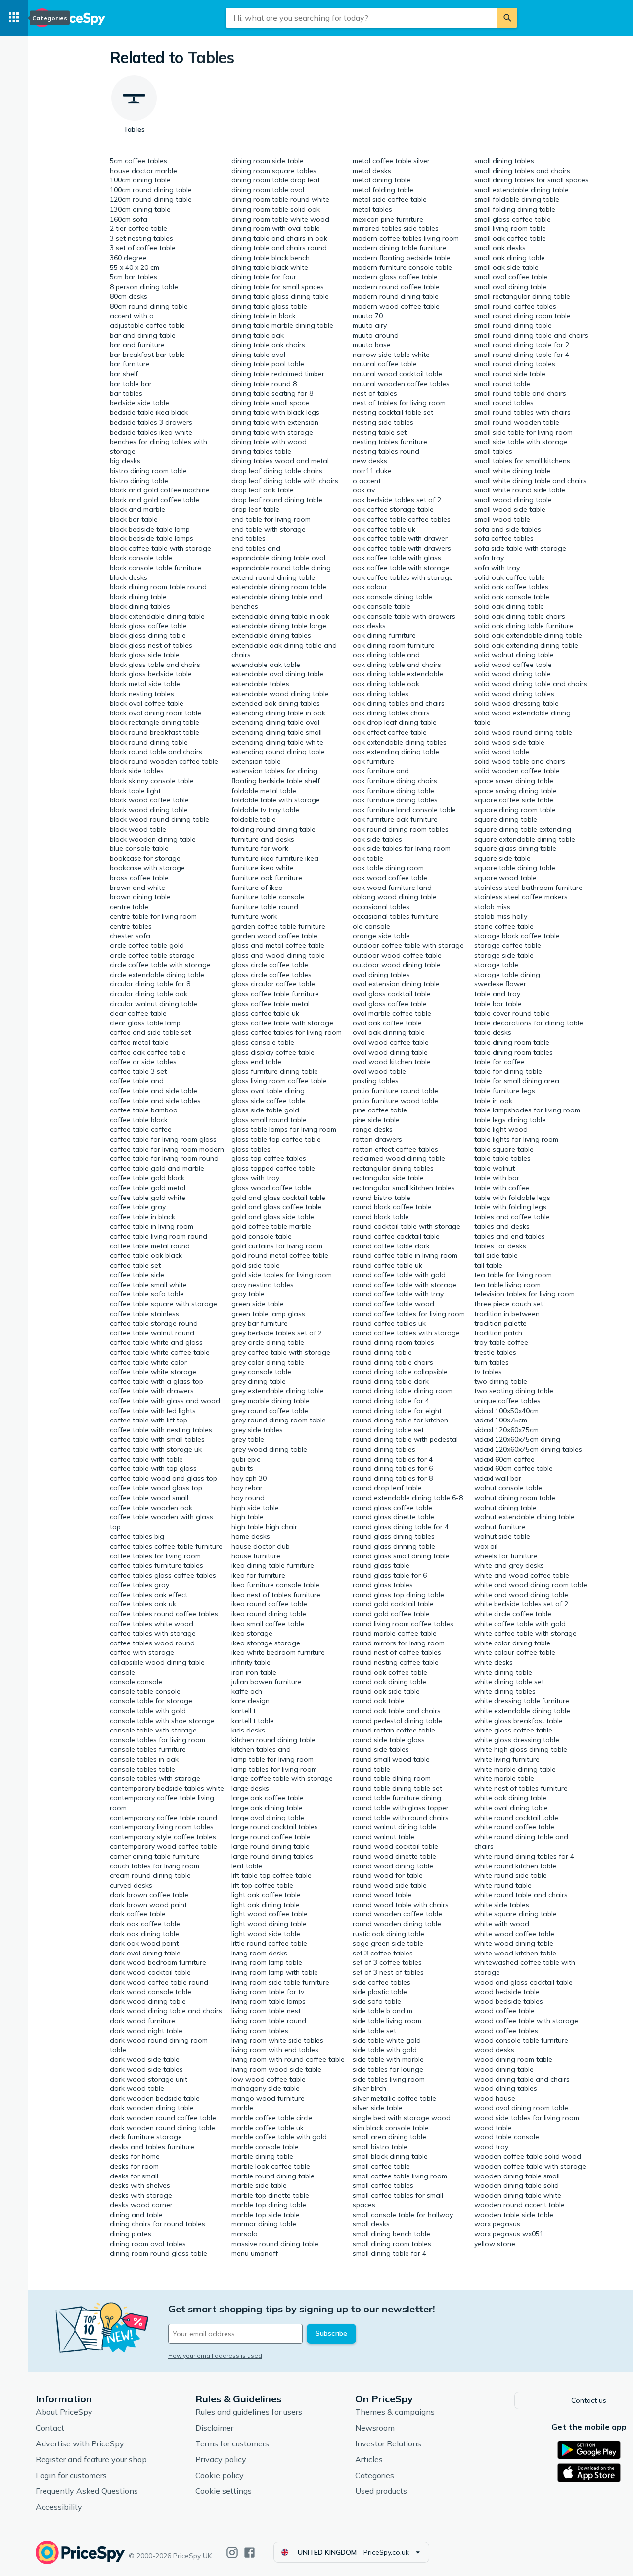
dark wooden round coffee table (163, 2118)
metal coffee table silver (391, 161)
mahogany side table (266, 2088)
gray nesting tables (263, 1285)
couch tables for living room (155, 1866)
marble (242, 2108)
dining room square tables (274, 171)
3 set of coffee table (143, 248)
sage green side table (388, 1943)
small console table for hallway (403, 2215)
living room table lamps (269, 2001)
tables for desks (500, 1246)
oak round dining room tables (401, 829)
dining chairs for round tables (158, 2224)
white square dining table (516, 1914)
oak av (364, 490)
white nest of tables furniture (521, 1788)
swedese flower (500, 984)
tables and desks (502, 1226)
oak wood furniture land (392, 888)
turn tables (492, 1362)
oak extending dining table (396, 752)
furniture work (254, 916)
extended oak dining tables (276, 703)
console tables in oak (144, 1759)
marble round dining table (273, 2176)
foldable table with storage (276, 800)
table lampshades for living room (527, 1110)
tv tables (488, 1372)
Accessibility (59, 2507)
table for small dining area (517, 1081)
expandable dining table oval (278, 558)
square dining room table (515, 810)
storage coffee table (508, 945)
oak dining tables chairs (391, 713)
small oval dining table (510, 287)
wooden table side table (514, 2215)
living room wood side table (276, 2069)
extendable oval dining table (277, 674)
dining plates (131, 2234)
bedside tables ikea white (151, 432)
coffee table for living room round (164, 1158)
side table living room (387, 2021)
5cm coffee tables (138, 161)
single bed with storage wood (402, 2118)
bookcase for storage (145, 858)
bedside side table (139, 403)
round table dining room (392, 1778)
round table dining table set (397, 1788)
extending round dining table (278, 752)
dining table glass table (269, 306)
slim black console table (391, 2128)
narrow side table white (391, 355)
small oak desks (500, 248)
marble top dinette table (270, 2195)
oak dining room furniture (394, 645)
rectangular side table (388, 1178)
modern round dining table (396, 296)
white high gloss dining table (521, 1749)
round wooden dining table (397, 1924)
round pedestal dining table (397, 1721)
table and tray (497, 994)
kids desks (248, 1730)
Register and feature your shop (91, 2459)
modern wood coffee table (396, 306)
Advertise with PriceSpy (80, 2443)
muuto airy (370, 325)
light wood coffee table (270, 1914)
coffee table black (139, 1120)
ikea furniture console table (275, 1585)
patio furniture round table (395, 1091)
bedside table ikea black (149, 412)
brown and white (137, 888)
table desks (493, 1032)
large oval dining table (268, 1818)
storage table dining (507, 975)
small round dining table (513, 325)
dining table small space (270, 403)
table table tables (502, 1158)
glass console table (263, 1042)
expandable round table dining (281, 568)
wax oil (486, 1546)
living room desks (259, 1953)
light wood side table (266, 1934)
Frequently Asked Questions (87, 2491)
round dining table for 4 (391, 1401)
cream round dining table (150, 1875)
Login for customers (71, 2475)
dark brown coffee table (149, 1895)
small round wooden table (517, 422)
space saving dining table (516, 791)
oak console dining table (392, 597)
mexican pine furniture (388, 219)
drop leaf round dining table (277, 500)
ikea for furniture (258, 1575)
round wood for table (388, 1875)
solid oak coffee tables (511, 587)
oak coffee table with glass (397, 558)
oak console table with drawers (404, 616)
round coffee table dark (391, 1246)
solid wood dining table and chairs (531, 684)
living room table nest (266, 2011)
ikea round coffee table (269, 1604)
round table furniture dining (397, 1798)
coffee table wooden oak (151, 1508)
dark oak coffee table (145, 1924)
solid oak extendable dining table (528, 635)
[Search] (507, 18)
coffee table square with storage (163, 1304)
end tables (249, 538)
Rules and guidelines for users (249, 2412)
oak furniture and (381, 771)
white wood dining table (514, 1943)
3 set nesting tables (141, 238)
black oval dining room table (156, 713)
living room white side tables (277, 2040)
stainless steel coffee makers (521, 897)
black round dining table (149, 742)
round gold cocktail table (393, 1604)
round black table (381, 1217)
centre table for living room (153, 916)
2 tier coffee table (138, 228)
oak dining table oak (386, 684)
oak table (368, 858)
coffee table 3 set (138, 1071)
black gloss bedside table (151, 674)
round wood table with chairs (401, 1905)
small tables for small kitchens (522, 461)
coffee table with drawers (152, 1391)
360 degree (128, 258)
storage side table (504, 955)
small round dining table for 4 (522, 355)
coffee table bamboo (144, 1110)
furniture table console (268, 897)
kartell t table (253, 1721)
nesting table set (380, 432)
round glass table (381, 1565)
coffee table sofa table (147, 1294)
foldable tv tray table (265, 810)
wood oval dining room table (521, 2108)
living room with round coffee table (288, 2059)
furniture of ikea (257, 888)
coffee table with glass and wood (165, 1401)
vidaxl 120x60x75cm (506, 1430)
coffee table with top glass (153, 1468)
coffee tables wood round (152, 1643)
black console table (141, 558)
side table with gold (385, 2050)
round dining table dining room (403, 1391)
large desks (250, 1788)
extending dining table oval (275, 722)
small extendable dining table (521, 190)
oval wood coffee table (391, 1042)
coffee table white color (148, 1362)
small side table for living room (523, 432)
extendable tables (260, 684)
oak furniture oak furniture (395, 819)
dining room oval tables (148, 2244)
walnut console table (508, 1488)
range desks (373, 1129)
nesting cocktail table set (393, 412)
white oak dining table (510, 1798)
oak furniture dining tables (395, 800)
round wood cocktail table (395, 1846)
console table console (145, 1691)
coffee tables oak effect (149, 1595)
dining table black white (270, 267)
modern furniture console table (402, 267)
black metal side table (145, 684)
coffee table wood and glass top (163, 1478)
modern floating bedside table (402, 258)
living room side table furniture (280, 1982)
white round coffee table (514, 1827)
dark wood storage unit (149, 2079)
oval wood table (379, 1071)
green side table (258, 1304)
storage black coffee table (517, 936)
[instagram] (232, 2553)
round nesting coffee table (396, 1662)
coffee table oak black (146, 1255)
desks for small (134, 2176)
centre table (129, 907)
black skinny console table (152, 781)
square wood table (505, 878)
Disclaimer (214, 2428)
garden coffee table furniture (278, 926)
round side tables (381, 1749)
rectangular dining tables (393, 1168)
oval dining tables (381, 975)
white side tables (502, 1905)
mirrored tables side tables (396, 228)
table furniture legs (505, 1091)
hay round (248, 1498)
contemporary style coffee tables (163, 1837)
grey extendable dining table (278, 1391)
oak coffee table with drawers (402, 548)
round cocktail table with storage (407, 1226)
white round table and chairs (521, 1895)
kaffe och (247, 1691)
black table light (135, 791)
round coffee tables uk (389, 1323)
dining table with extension (275, 422)
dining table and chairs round (279, 248)
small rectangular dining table (522, 296)
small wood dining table (513, 500)
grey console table (261, 1372)
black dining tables (140, 606)
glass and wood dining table (278, 955)
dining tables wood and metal (280, 461)
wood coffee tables (506, 2031)
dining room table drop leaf (276, 180)
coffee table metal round (150, 1246)
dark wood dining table (148, 2001)
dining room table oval (268, 190)
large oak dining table (267, 1808)
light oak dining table (266, 1905)
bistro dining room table (148, 471)
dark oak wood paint (144, 1943)
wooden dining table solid (517, 2185)
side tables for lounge (388, 2069)
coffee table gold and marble (157, 1168)
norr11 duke (372, 471)
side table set (374, 2031)
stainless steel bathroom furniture (528, 888)
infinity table (251, 1662)
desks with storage (141, 2195)
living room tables (260, 2031)
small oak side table (506, 267)
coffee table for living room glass (163, 1139)
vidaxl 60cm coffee (504, 1459)
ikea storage (252, 1633)
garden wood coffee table (274, 936)
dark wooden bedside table (155, 2098)
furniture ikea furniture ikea (275, 858)
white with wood (502, 1924)
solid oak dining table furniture (524, 626)
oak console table (382, 606)
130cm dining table (140, 209)
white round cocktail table (516, 1818)
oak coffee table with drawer (400, 538)
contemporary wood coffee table (163, 1846)
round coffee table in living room (405, 1255)
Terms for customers (232, 2443)
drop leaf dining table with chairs (285, 481)
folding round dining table (273, 829)
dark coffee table (138, 1914)
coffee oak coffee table (148, 1052)
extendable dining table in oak (280, 616)
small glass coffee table (513, 219)
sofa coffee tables (504, 538)
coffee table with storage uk (156, 1449)
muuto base (372, 345)
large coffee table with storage (282, 1778)
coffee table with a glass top (157, 1381)
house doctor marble (143, 171)
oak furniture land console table (404, 810)
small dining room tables (392, 2244)
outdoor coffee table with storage (408, 945)
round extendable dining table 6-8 (408, 1498)
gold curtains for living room (277, 1246)
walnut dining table (505, 1508)
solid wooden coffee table (517, 771)
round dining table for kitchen (400, 1420)
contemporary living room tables (162, 1827)
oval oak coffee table (387, 1023)
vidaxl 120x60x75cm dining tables (528, 1449)
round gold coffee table (391, 1614)
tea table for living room (513, 1275)
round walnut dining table (394, 1827)
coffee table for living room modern (167, 1149)
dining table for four (264, 277)
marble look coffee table (271, 2166)
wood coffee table (504, 2011)
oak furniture (373, 761)
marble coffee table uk (268, 2128)
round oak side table (386, 1691)
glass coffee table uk (265, 1013)
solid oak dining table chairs (520, 616)
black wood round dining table (159, 819)
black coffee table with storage (160, 548)
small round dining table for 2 (522, 345)
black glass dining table (148, 635)
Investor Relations (388, 2443)
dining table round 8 (264, 384)
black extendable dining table (157, 616)
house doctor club (261, 1546)
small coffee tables (383, 2185)
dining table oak (258, 335)
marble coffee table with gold (279, 2137)
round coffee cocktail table (396, 1236)
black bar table (134, 519)
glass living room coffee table (279, 1081)
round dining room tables (393, 1342)
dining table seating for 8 (272, 393)
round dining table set (388, 1430)
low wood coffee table (269, 2079)
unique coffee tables (507, 1401)
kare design (250, 1701)
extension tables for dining (274, 771)
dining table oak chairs (268, 345)
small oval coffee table (511, 277)
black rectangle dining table (155, 722)
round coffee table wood (393, 1304)
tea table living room (507, 1285)
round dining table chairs (393, 1362)
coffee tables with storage (153, 1633)
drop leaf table (255, 509)
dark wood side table (145, 2059)
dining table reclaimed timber (278, 374)
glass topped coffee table (273, 1168)
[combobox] (362, 18)
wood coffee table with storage (526, 2021)
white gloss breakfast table (519, 1721)
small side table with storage (521, 442)
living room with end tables (275, 2050)
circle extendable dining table (157, 975)
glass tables (251, 1149)
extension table (256, 761)
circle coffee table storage (152, 955)
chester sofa (130, 936)
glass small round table (269, 1120)
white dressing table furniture (522, 1701)
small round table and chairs (520, 393)
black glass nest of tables (151, 645)
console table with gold (148, 1711)
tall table (488, 1265)
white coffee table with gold (520, 1624)
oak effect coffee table (390, 732)
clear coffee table (138, 1013)
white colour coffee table (515, 1652)
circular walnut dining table (154, 1004)
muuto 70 (368, 316)
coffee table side (137, 1275)
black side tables (137, 771)
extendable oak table (266, 665)
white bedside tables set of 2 (521, 1604)
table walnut (495, 1168)
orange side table (381, 936)
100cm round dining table (151, 190)
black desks (129, 577)
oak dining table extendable (398, 674)
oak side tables (377, 839)
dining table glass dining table (280, 296)
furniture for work (260, 848)
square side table (502, 858)
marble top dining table (269, 2205)
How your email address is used (215, 2356)
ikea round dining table (269, 1614)
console (122, 1672)
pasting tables (376, 1081)
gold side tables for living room (282, 1275)
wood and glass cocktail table (523, 1982)
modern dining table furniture (400, 248)
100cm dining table (140, 180)
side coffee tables (382, 1982)
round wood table (382, 1895)
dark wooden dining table (152, 2108)
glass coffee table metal (271, 1004)
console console (136, 1682)
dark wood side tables (146, 2069)
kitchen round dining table (273, 1740)
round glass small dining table (401, 1556)
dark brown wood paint (148, 1905)
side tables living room (389, 2079)
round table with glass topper (401, 1808)
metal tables (372, 209)
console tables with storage (155, 1778)
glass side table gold (265, 1110)
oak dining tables (381, 694)
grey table (248, 1439)
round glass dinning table (394, 1546)
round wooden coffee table (397, 1914)
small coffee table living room (400, 2176)
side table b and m (383, 2011)
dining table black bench (271, 258)
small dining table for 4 (389, 2253)
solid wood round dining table (523, 732)
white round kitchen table (515, 1866)
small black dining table (390, 2156)
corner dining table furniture (155, 1856)
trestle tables (495, 1352)
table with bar (497, 1178)
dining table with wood (269, 442)
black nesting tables (142, 694)
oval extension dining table (396, 984)
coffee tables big (137, 1536)
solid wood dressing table (517, 703)
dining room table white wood (280, 219)
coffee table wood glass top (156, 1488)
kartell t (244, 1711)
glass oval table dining (268, 1091)
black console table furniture (156, 568)
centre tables (131, 926)
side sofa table (377, 2001)
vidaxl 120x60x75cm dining (517, 1439)
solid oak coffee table (510, 577)
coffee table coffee (141, 1129)
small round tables (504, 403)
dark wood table (137, 2088)
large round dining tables (272, 1856)
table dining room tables (514, 1052)
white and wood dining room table (531, 1585)
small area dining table (389, 2137)
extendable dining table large (279, 626)
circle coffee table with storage (160, 965)
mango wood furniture (268, 2098)
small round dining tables (515, 364)
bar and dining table (143, 335)
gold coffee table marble (271, 1226)
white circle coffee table (513, 1614)
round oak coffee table (390, 1672)
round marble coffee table (395, 1633)
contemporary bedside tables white (167, 1788)
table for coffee (499, 1062)
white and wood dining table (521, 1595)
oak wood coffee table (390, 878)
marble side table (259, 2185)
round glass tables (383, 1585)
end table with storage (269, 529)
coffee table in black (142, 1217)
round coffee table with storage (405, 1285)
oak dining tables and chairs (399, 703)
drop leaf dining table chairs (277, 471)
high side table (255, 1508)
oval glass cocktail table (392, 994)
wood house (495, 2098)
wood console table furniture (521, 2040)
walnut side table (502, 1536)
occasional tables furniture (396, 916)
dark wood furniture (142, 2021)
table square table (504, 1149)
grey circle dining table (268, 1342)
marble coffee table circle (272, 2118)
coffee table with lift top (149, 1420)
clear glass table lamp (145, 1023)
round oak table (379, 1701)
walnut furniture (500, 1527)
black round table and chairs (156, 752)
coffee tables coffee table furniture (166, 1546)
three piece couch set (509, 1304)
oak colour (370, 587)
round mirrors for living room (399, 1643)
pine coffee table (380, 1110)
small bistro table (380, 2147)
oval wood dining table (390, 1052)
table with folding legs (510, 1207)
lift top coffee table (262, 1885)
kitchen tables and (261, 1749)
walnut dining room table (515, 1498)
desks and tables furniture (152, 2147)
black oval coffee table (147, 703)
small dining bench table (391, 2234)
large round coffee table (271, 1837)
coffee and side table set (150, 1032)
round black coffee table (392, 1207)
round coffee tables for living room (409, 1314)
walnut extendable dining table (524, 1517)
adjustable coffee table (147, 325)
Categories (375, 2475)
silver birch (369, 2088)
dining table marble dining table (282, 325)
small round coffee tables (515, 306)
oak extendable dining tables (400, 742)
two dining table (501, 1381)
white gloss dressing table (517, 1740)
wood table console (507, 2137)
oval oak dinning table (389, 1032)
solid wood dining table (513, 674)
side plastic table (380, 1992)
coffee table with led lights (153, 1411)
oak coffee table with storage (401, 568)
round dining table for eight (397, 1411)
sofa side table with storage (520, 548)
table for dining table (508, 1071)
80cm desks (129, 296)
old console (371, 926)
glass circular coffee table (273, 984)
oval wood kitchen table (392, 1062)
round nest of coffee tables (397, 1652)
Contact (50, 2428)
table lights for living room (516, 1139)
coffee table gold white (148, 1198)
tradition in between (507, 1314)
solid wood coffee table (513, 665)
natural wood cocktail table (397, 374)
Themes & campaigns (395, 2412)
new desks (370, 461)
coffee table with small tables (157, 1439)
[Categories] (14, 18)
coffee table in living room (152, 1226)
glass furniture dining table (275, 1071)
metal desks (372, 171)
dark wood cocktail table (150, 1972)
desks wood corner (141, 2205)
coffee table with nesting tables (161, 1430)
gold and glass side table (273, 1217)
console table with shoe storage (162, 1721)
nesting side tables (383, 422)
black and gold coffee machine (160, 490)
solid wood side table (509, 742)
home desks (251, 1536)
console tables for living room (158, 1740)
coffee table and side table (154, 1091)
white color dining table (512, 1643)
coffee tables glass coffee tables (163, 1575)
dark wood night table (146, 2031)
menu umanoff (255, 2253)
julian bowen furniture (267, 1682)
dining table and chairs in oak (279, 238)
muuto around (376, 335)
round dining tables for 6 (393, 1468)
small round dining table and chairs (531, 335)
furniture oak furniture (267, 878)
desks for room (134, 2166)
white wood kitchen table (515, 1953)
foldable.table (254, 819)
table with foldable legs (512, 1198)
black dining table (138, 597)
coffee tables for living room (155, 1556)
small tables (493, 451)
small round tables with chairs (522, 412)
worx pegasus (497, 2224)
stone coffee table (504, 926)
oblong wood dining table (395, 897)
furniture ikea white (263, 868)
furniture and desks (263, 839)
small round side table (510, 374)
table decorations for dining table (529, 1023)
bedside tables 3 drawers (151, 422)
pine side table (376, 1120)
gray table (248, 1294)
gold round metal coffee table (280, 1255)
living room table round (269, 2021)
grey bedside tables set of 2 (277, 1333)
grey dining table (259, 1381)
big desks (125, 461)
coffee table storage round (154, 1323)
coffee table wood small (149, 1498)
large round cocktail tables (275, 1827)
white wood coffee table (514, 1934)
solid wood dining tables (514, 694)
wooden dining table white (518, 2195)
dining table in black (264, 316)
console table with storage (153, 1730)
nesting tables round (386, 451)
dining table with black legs (275, 412)
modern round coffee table (396, 287)
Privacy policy (221, 2459)
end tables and (256, 548)
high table (248, 1517)
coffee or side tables (143, 1062)
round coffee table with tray (398, 1294)
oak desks (369, 626)
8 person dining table (144, 287)
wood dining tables (506, 2088)
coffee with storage (142, 1652)
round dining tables (384, 1449)
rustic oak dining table (388, 1934)
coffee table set (135, 1265)
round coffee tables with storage (406, 1333)
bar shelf (124, 374)
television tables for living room (524, 1294)
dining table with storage (272, 432)
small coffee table (381, 2166)
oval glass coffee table (390, 1004)
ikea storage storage (266, 1643)
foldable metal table (264, 791)
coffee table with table (146, 1459)
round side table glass (389, 1740)
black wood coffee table (149, 800)
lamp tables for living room (274, 1769)
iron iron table (254, 1672)
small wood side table (510, 509)
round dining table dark (391, 1381)
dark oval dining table (145, 1953)
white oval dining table (511, 1808)
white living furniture (507, 1759)
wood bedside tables (509, 2001)
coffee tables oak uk (143, 1604)
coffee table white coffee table (160, 1352)
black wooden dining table (153, 839)
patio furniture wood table (395, 1101)
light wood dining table (269, 1924)
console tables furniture (148, 1749)
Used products (381, 2491)
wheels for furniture (506, 1556)
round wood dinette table (394, 1856)
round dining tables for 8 (393, 1478)
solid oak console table (512, 597)
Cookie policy (220, 2475)
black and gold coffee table (155, 500)
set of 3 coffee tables (387, 1962)
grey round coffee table (270, 1411)
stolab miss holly (501, 916)
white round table (503, 1885)
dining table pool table (268, 364)
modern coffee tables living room (406, 238)
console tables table (142, 1769)
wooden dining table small (517, 2176)
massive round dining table (275, 2244)
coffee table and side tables (155, 1101)
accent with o (132, 316)
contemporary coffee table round (163, 1818)
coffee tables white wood (152, 1624)
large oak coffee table (268, 1798)
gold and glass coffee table (276, 1207)
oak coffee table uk (384, 529)
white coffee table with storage (525, 1633)
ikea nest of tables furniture (276, 1595)
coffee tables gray (139, 1585)
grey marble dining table (271, 1401)
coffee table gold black (147, 1178)
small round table (502, 384)
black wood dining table (149, 810)
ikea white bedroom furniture (278, 1652)
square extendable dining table (525, 839)
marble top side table (266, 2215)
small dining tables (504, 161)
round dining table (382, 1352)
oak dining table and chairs (397, 665)
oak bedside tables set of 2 (397, 500)
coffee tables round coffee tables (164, 1614)
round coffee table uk (387, 1265)
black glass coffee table (148, 626)
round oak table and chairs (397, 1711)
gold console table (262, 1236)
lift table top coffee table (271, 1875)
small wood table (502, 519)
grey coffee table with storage (281, 1352)
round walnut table (384, 1837)
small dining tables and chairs (522, 171)
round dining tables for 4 (393, 1459)
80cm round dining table (149, 306)
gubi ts (242, 1468)
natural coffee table (385, 364)
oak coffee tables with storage (403, 577)
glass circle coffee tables (271, 975)
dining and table (136, 2215)
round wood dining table (393, 1866)
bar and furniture (137, 345)
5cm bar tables (134, 277)
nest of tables (375, 393)
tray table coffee (501, 1342)
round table (371, 1769)
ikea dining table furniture (273, 1565)
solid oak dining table (509, 606)
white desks (494, 1662)
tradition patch (498, 1333)
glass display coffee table (273, 1052)
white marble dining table (515, 1769)
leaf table (247, 1866)
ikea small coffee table (268, 1624)
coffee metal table (139, 1042)
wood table (493, 2128)
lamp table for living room (272, 1759)
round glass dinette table (393, 1517)
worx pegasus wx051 (509, 2234)
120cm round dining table (151, 199)
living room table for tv (268, 1992)
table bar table (498, 1004)
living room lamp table (267, 1962)
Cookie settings (224, 2491)
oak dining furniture (384, 635)
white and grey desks (509, 1565)
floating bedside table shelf (276, 781)
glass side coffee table (268, 1101)
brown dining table (140, 897)
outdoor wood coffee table (397, 955)
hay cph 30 (249, 1478)
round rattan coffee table (394, 1730)
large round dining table (271, 1846)
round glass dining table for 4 (401, 1527)
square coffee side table (514, 800)
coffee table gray (138, 1207)
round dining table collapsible (400, 1372)
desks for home (135, 2156)
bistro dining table (139, 481)
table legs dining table (510, 1120)
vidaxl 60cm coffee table (514, 1468)
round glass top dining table (398, 1595)
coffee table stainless (144, 1314)
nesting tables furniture (390, 442)
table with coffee (502, 1188)
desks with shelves (140, 2185)
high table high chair (264, 1527)
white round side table (511, 1875)
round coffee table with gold (399, 1275)
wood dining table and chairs (522, 2079)
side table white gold (387, 2040)
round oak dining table (389, 1682)
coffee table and (137, 1081)
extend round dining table (273, 577)
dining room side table (268, 161)
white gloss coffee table (513, 1730)
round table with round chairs (401, 1818)
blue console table (139, 848)
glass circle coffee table (270, 965)
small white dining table (512, 471)
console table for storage (151, 1701)
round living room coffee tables (403, 1624)
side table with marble (388, 2059)
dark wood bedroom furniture (158, 1962)
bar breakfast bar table (147, 355)
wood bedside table (507, 1992)
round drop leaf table (387, 1488)
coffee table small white (148, 1285)
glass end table (256, 1062)
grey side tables (257, 1430)
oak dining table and (386, 655)
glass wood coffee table (271, 1188)
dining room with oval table (276, 228)
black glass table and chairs (155, 665)
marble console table (265, 2147)
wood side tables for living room (527, 2118)
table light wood (501, 1129)
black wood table (138, 829)
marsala (245, 2234)
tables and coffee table (512, 1217)
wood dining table (504, 2069)
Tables (211, 57)
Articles (369, 2459)
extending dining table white (277, 742)
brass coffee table (139, 878)
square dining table (506, 819)
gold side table (256, 1265)
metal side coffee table (390, 199)
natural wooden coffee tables (401, 384)
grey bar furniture (260, 1323)
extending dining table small (277, 732)
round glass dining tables (394, 1536)
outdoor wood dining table (397, 965)
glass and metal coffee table (278, 945)
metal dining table (382, 180)
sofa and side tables (508, 529)
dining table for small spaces (278, 287)
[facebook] (249, 2553)
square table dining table (515, 868)
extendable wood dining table (280, 694)
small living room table (510, 228)
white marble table (504, 1778)
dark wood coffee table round (159, 1982)
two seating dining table (514, 1391)
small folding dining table (515, 209)
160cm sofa (129, 219)
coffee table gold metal (148, 1188)
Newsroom (375, 2428)
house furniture (256, 1556)
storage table (496, 965)
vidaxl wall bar (498, 1478)
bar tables (126, 393)
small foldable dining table (517, 199)
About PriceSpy (64, 2412)
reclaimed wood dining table (399, 1158)
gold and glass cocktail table (278, 1198)
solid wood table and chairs (520, 761)
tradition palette (500, 1323)
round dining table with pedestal (405, 1439)
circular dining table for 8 (150, 984)
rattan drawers (377, 1139)
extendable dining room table (279, 587)
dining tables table (261, 451)
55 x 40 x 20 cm (135, 267)
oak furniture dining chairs (395, 781)
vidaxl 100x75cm (501, 1420)
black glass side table (145, 655)
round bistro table (382, 1198)
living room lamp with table (275, 1972)
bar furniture (130, 364)
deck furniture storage (146, 2137)
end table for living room (271, 519)
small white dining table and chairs (530, 481)
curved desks (131, 1885)
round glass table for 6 (390, 1575)
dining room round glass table (158, 2253)
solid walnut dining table (514, 655)
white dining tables (505, 1691)
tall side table (496, 1255)
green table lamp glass (268, 1314)
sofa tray (489, 558)
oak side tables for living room (402, 848)
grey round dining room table (279, 1420)
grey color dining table (268, 1362)
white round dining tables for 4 (524, 1856)
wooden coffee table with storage (530, 2166)
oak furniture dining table (393, 791)
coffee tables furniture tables (157, 1565)
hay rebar (247, 1488)
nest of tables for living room (399, 403)
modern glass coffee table (395, 277)
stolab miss (492, 907)
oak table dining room (388, 868)
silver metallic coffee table (394, 2098)
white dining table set (509, 1682)
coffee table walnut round (152, 1333)
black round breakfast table (155, 732)
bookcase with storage (147, 868)
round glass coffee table (392, 1508)
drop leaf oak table (263, 490)
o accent (367, 481)
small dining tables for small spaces (531, 180)
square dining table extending (523, 829)
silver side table (378, 2108)
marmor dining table (264, 2224)
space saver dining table (514, 781)
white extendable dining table (522, 1711)
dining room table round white (280, 199)
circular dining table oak (149, 994)
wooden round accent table (520, 2205)
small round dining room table (522, 316)
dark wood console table (151, 1992)
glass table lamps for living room (284, 1129)
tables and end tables (510, 1236)
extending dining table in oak (278, 713)
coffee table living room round (158, 1236)
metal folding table (383, 190)
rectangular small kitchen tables (404, 1188)
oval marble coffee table (392, 1013)
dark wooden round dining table (162, 2128)
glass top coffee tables (269, 1158)
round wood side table (390, 1885)
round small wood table (391, 1759)
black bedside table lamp (150, 529)
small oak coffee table (510, 238)
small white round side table (520, 490)
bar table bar (131, 384)
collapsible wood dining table (157, 1662)
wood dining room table (513, 2059)
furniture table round (265, 907)
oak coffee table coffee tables (402, 519)
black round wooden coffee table (164, 761)
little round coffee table (269, 1943)
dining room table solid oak (276, 209)
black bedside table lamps (152, 538)
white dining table (503, 1672)
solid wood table (502, 752)
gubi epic (246, 1459)
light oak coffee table (266, 1895)
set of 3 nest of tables (388, 1972)
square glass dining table (515, 848)
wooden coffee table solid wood (528, 2156)
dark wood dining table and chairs (166, 2011)
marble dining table (262, 2156)
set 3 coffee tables (383, 1953)
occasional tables (381, 907)
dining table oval (258, 355)
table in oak (493, 1101)
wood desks (494, 2050)
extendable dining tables (271, 635)
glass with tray (255, 1178)
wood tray (491, 2147)
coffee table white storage (153, 1372)
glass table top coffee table (276, 1139)
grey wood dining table (269, 1449)
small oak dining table (510, 258)
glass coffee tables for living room (287, 1032)
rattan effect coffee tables (395, 1149)
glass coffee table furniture (275, 994)
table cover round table (512, 1013)
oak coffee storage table (393, 509)
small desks (371, 2224)
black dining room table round (158, 587)
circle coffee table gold (147, 945)
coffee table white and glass (156, 1342)
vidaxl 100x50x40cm (506, 1411)
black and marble (137, 509)
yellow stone (495, 2244)
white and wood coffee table (522, 1575)
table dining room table (512, 1042)
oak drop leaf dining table (395, 722)
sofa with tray (497, 568)
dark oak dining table (144, 1934)
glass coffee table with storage (282, 1023)
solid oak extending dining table (526, 645)
